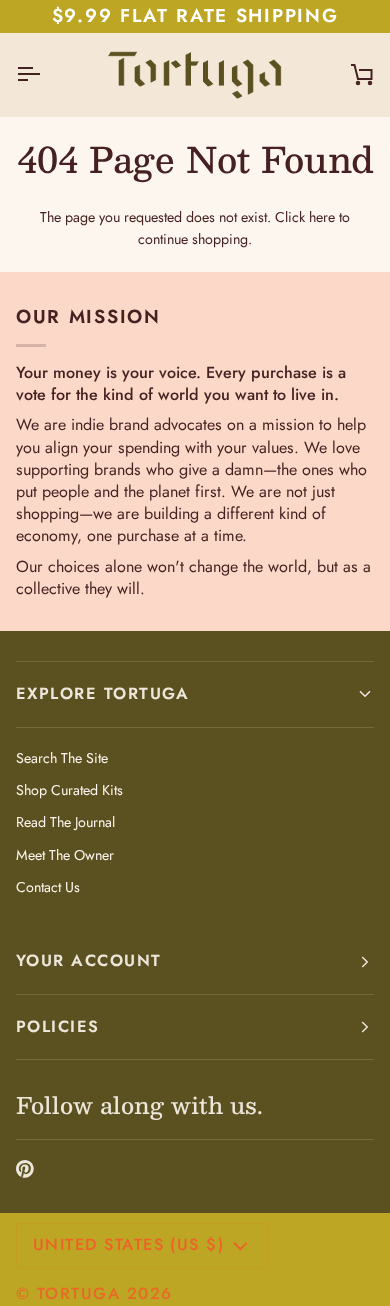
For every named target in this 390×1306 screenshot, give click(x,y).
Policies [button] (58, 1026)
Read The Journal (65, 822)
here (322, 217)
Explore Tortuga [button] (103, 693)
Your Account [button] (89, 960)
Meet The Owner (65, 855)
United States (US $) (128, 1244)
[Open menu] (46, 74)
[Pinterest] (25, 1169)
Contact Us (48, 887)
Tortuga (78, 1293)
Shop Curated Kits (69, 790)
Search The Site (62, 758)
